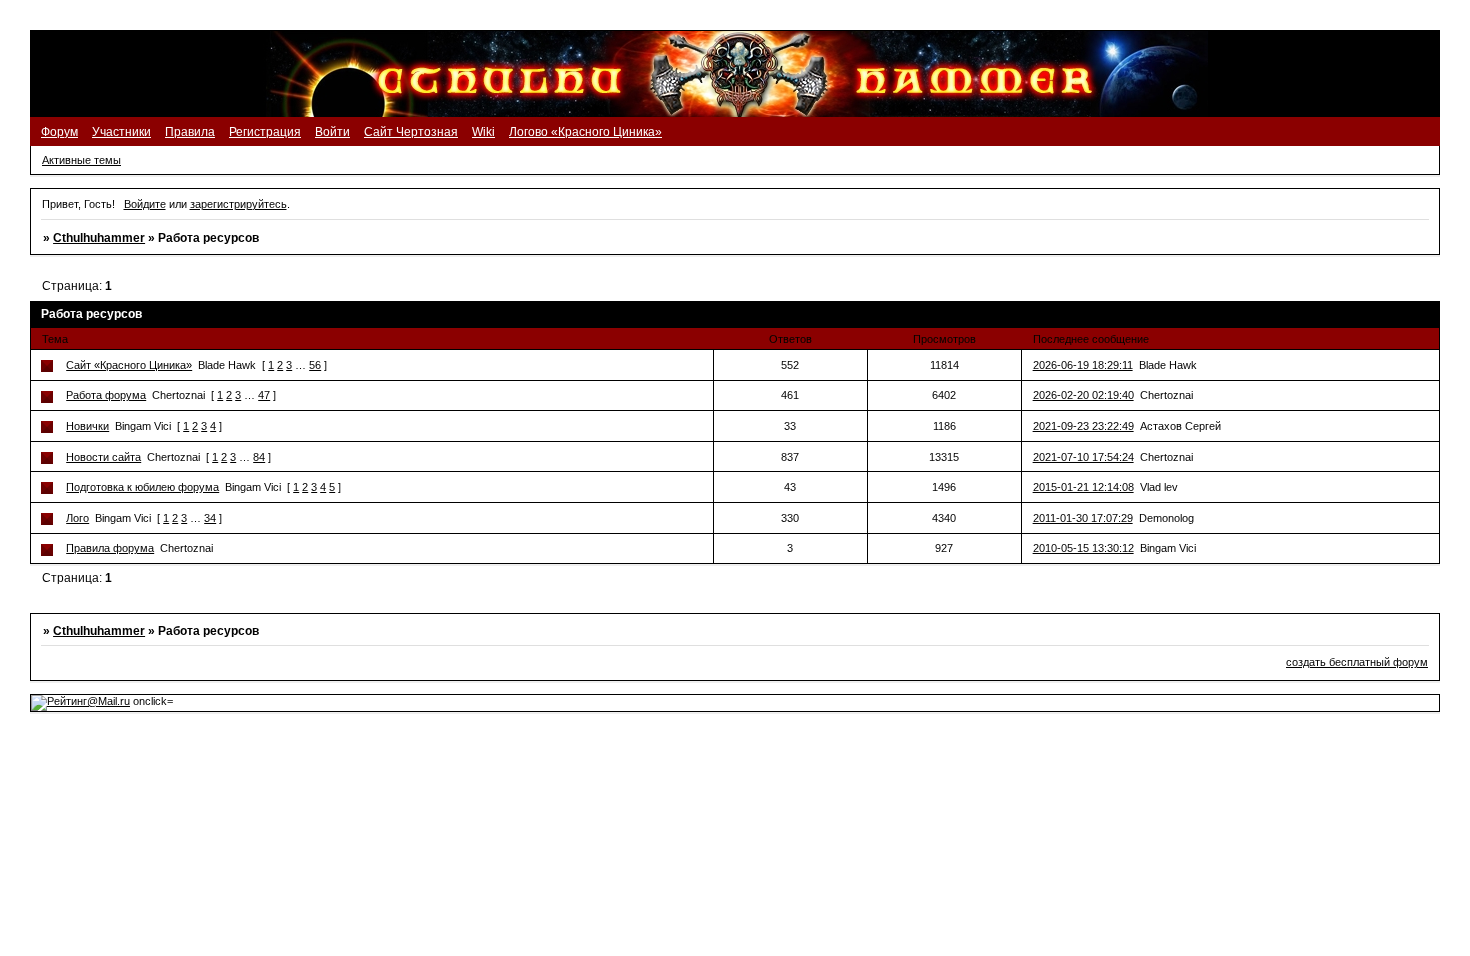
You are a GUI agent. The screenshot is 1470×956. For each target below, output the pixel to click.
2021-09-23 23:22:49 (1083, 426)
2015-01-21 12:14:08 (1083, 487)
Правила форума (110, 548)
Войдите (145, 204)
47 (264, 395)
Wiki (483, 132)
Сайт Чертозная (411, 132)
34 (210, 518)
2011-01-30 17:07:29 (1083, 518)
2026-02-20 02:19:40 (1083, 395)
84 (259, 457)
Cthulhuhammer (99, 238)
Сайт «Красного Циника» (129, 365)
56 (315, 365)
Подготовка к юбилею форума (142, 487)
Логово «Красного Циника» (585, 132)
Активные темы (81, 160)
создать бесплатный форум (1357, 662)
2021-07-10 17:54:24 (1083, 457)
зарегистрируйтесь (238, 204)
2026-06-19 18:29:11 (1083, 365)
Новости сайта (103, 457)
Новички (87, 426)
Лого (77, 518)
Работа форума (106, 395)
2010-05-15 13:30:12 (1083, 548)
